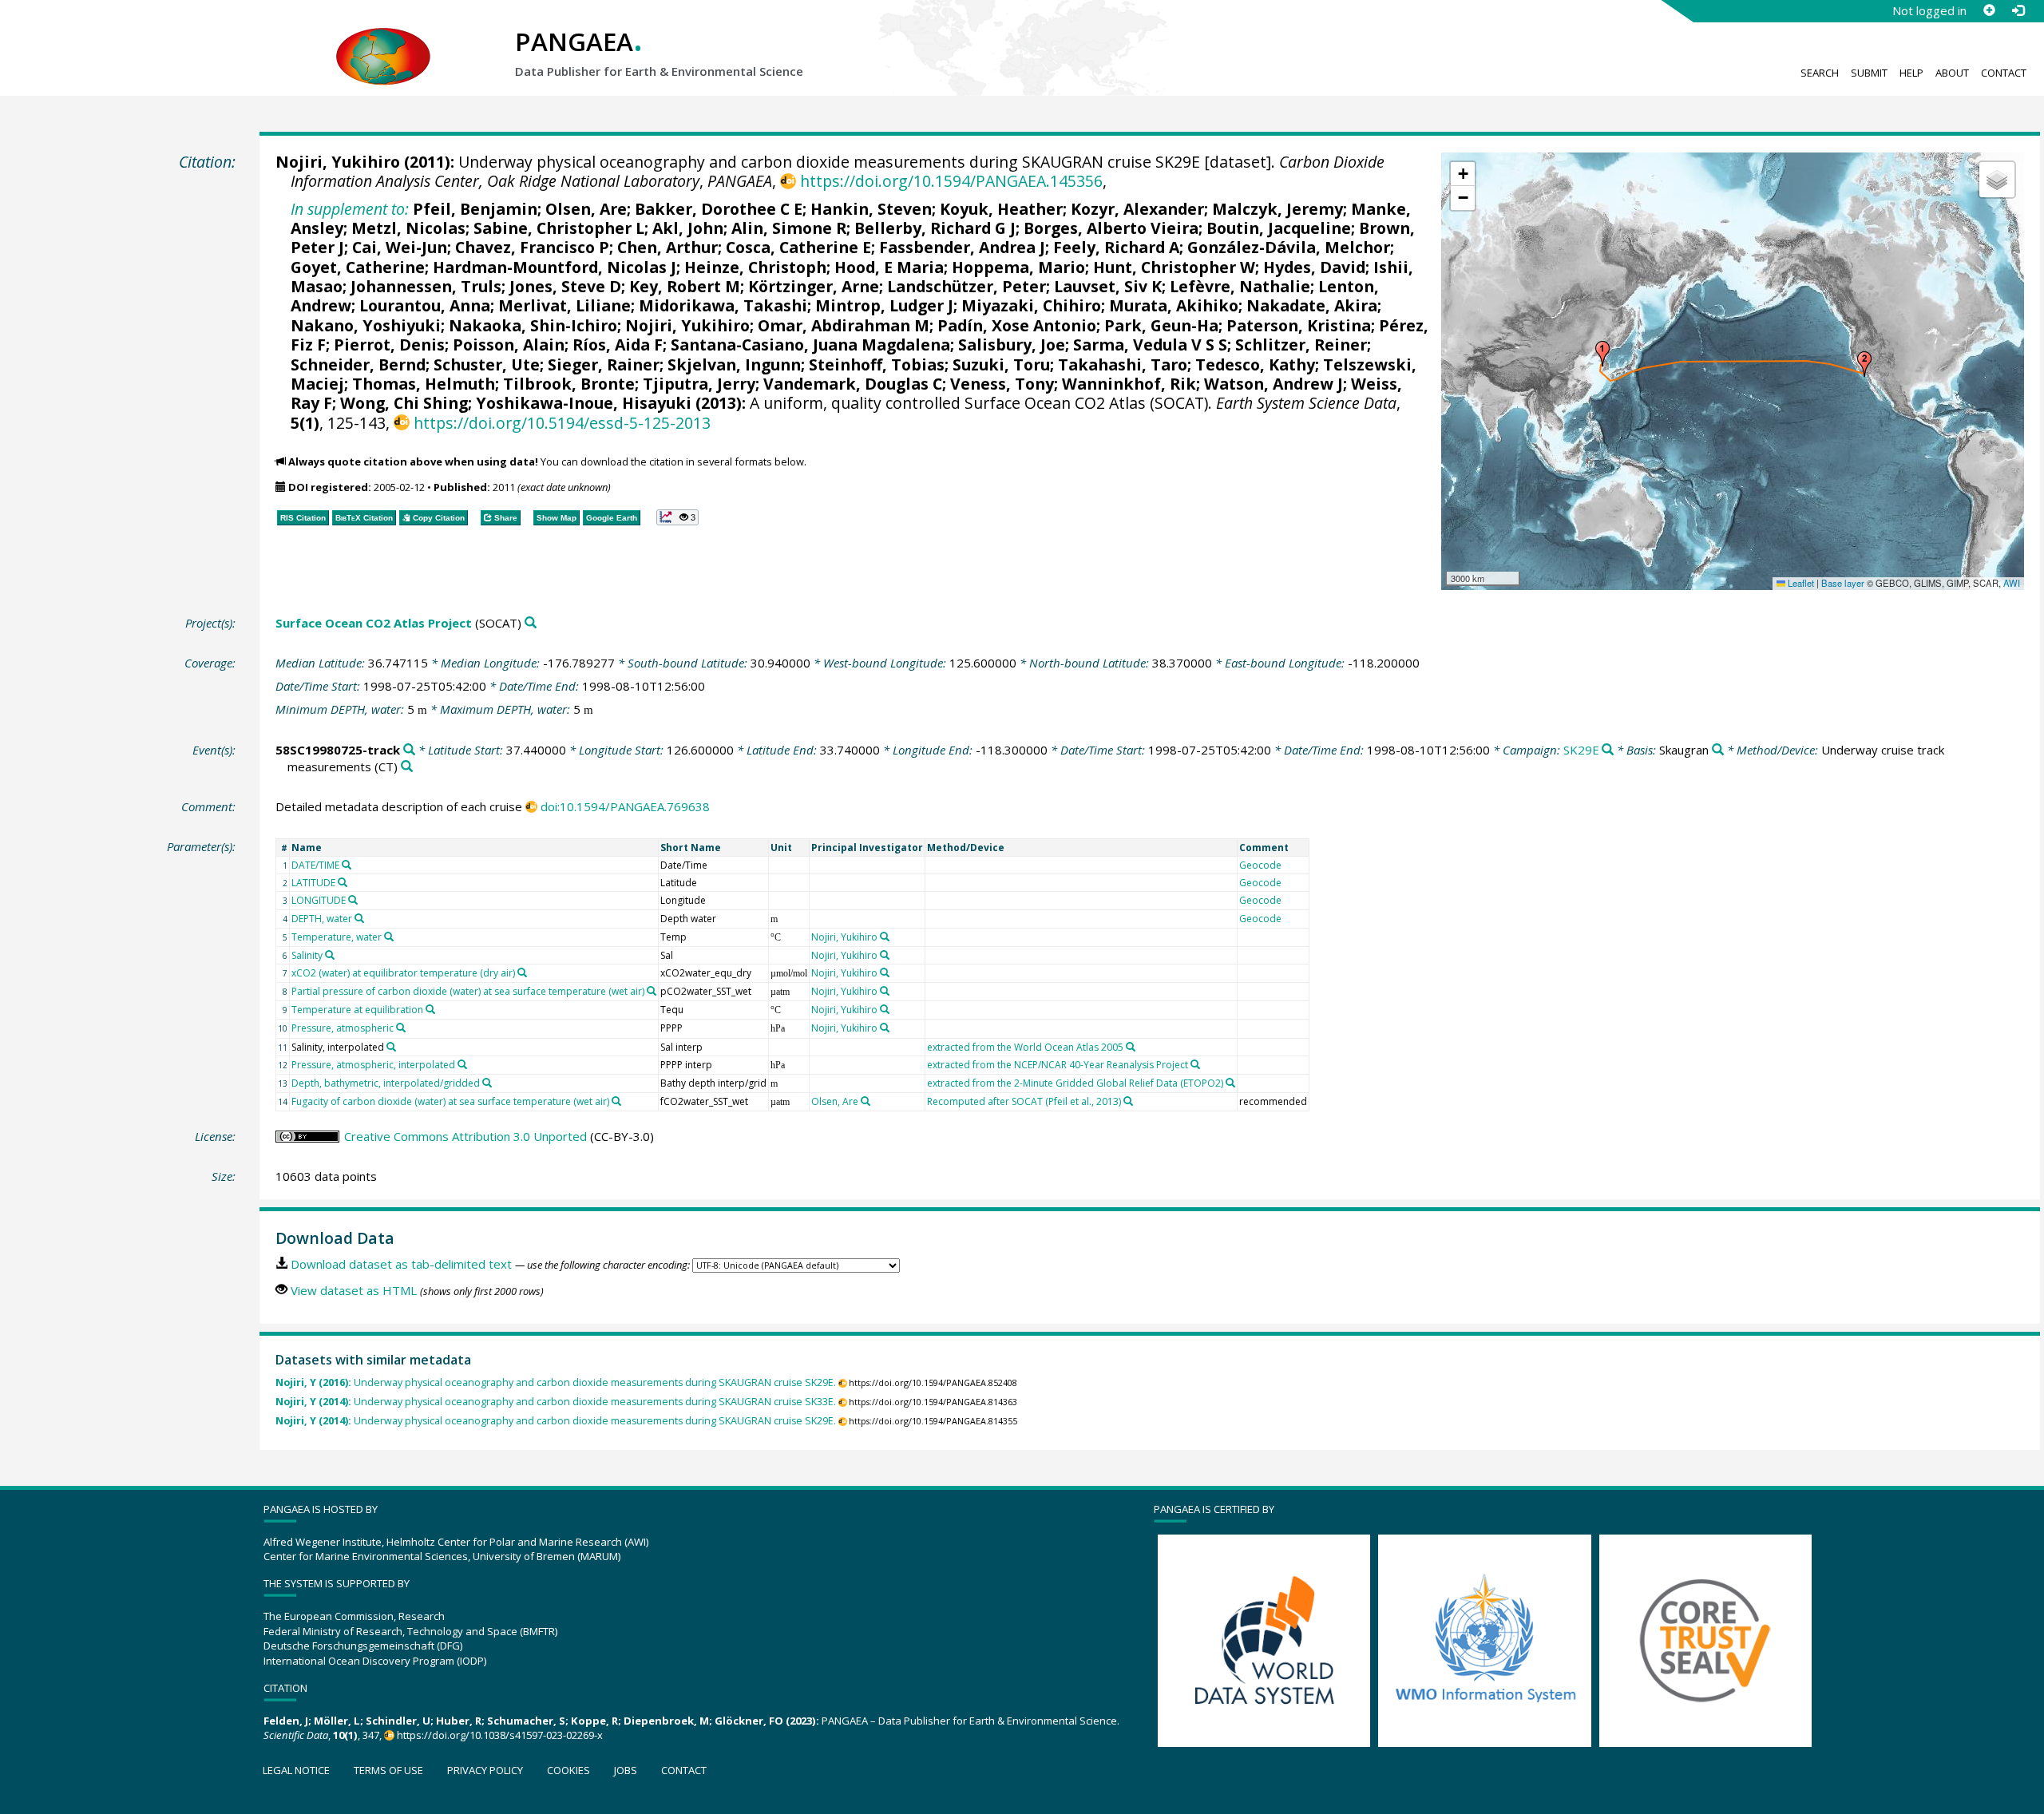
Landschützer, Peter (967, 286)
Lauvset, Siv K (1108, 286)
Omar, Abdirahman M (844, 325)
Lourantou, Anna (425, 305)
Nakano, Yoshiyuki (366, 325)
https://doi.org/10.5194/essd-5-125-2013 (562, 423)
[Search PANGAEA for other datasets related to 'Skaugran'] (1718, 750)
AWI (2012, 583)
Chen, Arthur (667, 247)
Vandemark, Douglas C (853, 384)
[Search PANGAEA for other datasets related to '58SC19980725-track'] (409, 750)
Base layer (1843, 583)
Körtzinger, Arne (814, 286)
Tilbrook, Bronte (569, 384)
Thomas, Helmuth (424, 384)
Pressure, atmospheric (343, 1028)
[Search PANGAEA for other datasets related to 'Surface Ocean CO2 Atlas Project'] (531, 623)
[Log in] (2018, 10)
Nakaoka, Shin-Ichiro (533, 325)
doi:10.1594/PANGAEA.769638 (625, 806)
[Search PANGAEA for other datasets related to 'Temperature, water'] (389, 937)
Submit (1869, 73)
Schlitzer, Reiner (1301, 345)
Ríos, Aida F (618, 345)
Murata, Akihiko (1174, 305)
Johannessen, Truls (426, 286)
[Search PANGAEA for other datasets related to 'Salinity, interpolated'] (391, 1047)
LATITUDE (313, 883)
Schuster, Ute (487, 364)
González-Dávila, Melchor (1289, 247)
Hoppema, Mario (1018, 267)
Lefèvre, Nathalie (1240, 286)
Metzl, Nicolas (408, 228)
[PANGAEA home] (383, 41)
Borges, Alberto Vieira (1111, 228)
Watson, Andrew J (1274, 384)
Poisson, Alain (509, 345)
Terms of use (388, 1770)
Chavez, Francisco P (532, 247)
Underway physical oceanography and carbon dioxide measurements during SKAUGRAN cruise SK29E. (556, 1382)
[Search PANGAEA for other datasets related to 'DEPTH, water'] (359, 918)
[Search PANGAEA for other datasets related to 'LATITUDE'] (343, 882)
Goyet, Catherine (358, 267)
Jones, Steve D (565, 286)
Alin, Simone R (789, 228)
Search (1820, 73)
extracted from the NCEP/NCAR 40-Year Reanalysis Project (1058, 1065)
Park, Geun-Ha (1161, 325)
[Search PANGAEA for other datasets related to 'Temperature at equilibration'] (430, 1009)
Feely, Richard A (1116, 247)
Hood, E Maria (889, 267)
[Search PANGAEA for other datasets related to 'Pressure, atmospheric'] (401, 1028)
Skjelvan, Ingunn (734, 364)
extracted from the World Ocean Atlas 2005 (1025, 1047)
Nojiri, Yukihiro (338, 162)
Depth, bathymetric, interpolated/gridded (386, 1083)
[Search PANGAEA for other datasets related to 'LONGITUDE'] (353, 900)
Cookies (568, 1770)
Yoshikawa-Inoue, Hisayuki (584, 403)
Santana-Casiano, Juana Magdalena (810, 345)
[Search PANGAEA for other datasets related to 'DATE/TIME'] (347, 865)
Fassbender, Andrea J (962, 247)
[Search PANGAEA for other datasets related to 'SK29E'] (1608, 750)
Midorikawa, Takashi (723, 305)
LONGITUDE (319, 900)
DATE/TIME (315, 865)
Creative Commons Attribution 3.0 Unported (465, 1136)
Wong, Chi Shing (404, 403)
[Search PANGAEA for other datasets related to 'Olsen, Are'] (866, 1101)
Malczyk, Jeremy (1277, 209)
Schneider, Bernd (358, 364)
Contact (2004, 73)
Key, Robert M (685, 286)
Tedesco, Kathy (1255, 364)
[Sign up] (1989, 10)
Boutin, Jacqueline (1279, 228)
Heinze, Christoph (755, 267)
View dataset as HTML (354, 1290)
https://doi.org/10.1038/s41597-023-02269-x (500, 1735)
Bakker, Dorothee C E (719, 209)
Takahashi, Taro (1123, 364)
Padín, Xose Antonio (1017, 325)
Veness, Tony (1002, 384)
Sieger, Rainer (604, 364)
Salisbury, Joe (1012, 345)
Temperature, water (337, 937)
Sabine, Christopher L (559, 228)
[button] (1602, 354)
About (1952, 73)
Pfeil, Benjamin (475, 209)
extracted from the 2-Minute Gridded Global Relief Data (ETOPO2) (1075, 1083)
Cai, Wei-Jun (400, 247)
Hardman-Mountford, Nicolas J (555, 267)
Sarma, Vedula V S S (1150, 345)
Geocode (1260, 865)
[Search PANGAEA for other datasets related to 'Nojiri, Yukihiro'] (885, 937)
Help (1911, 73)
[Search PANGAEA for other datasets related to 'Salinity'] (330, 955)
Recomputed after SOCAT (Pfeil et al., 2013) (1024, 1101)
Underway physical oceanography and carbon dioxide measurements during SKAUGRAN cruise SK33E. (556, 1402)
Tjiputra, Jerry (699, 384)
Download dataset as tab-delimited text (401, 1264)
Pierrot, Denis (389, 345)
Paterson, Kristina (1299, 325)
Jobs (626, 1770)
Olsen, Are (586, 209)
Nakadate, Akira (1312, 305)
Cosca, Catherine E (798, 247)
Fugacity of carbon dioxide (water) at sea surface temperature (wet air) (450, 1101)
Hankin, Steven (871, 209)
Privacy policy (485, 1770)
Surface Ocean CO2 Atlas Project (374, 623)
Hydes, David (1314, 267)
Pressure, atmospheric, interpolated (373, 1065)
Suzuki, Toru (1001, 364)
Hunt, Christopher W (1174, 267)
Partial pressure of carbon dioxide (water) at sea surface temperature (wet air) (468, 991)
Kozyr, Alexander (1137, 209)
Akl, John (688, 228)
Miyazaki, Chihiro (1031, 305)
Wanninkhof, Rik (1129, 384)
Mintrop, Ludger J (884, 305)
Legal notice (296, 1770)
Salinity (307, 955)
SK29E (1581, 750)
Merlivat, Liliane (564, 305)
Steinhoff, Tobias (877, 364)
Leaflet (1800, 583)
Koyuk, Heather (1001, 209)
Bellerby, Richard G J (935, 228)
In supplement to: (350, 209)
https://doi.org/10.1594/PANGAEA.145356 (951, 181)
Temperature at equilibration (357, 1010)
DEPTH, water (322, 919)
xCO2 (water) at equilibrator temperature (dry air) (403, 973)
